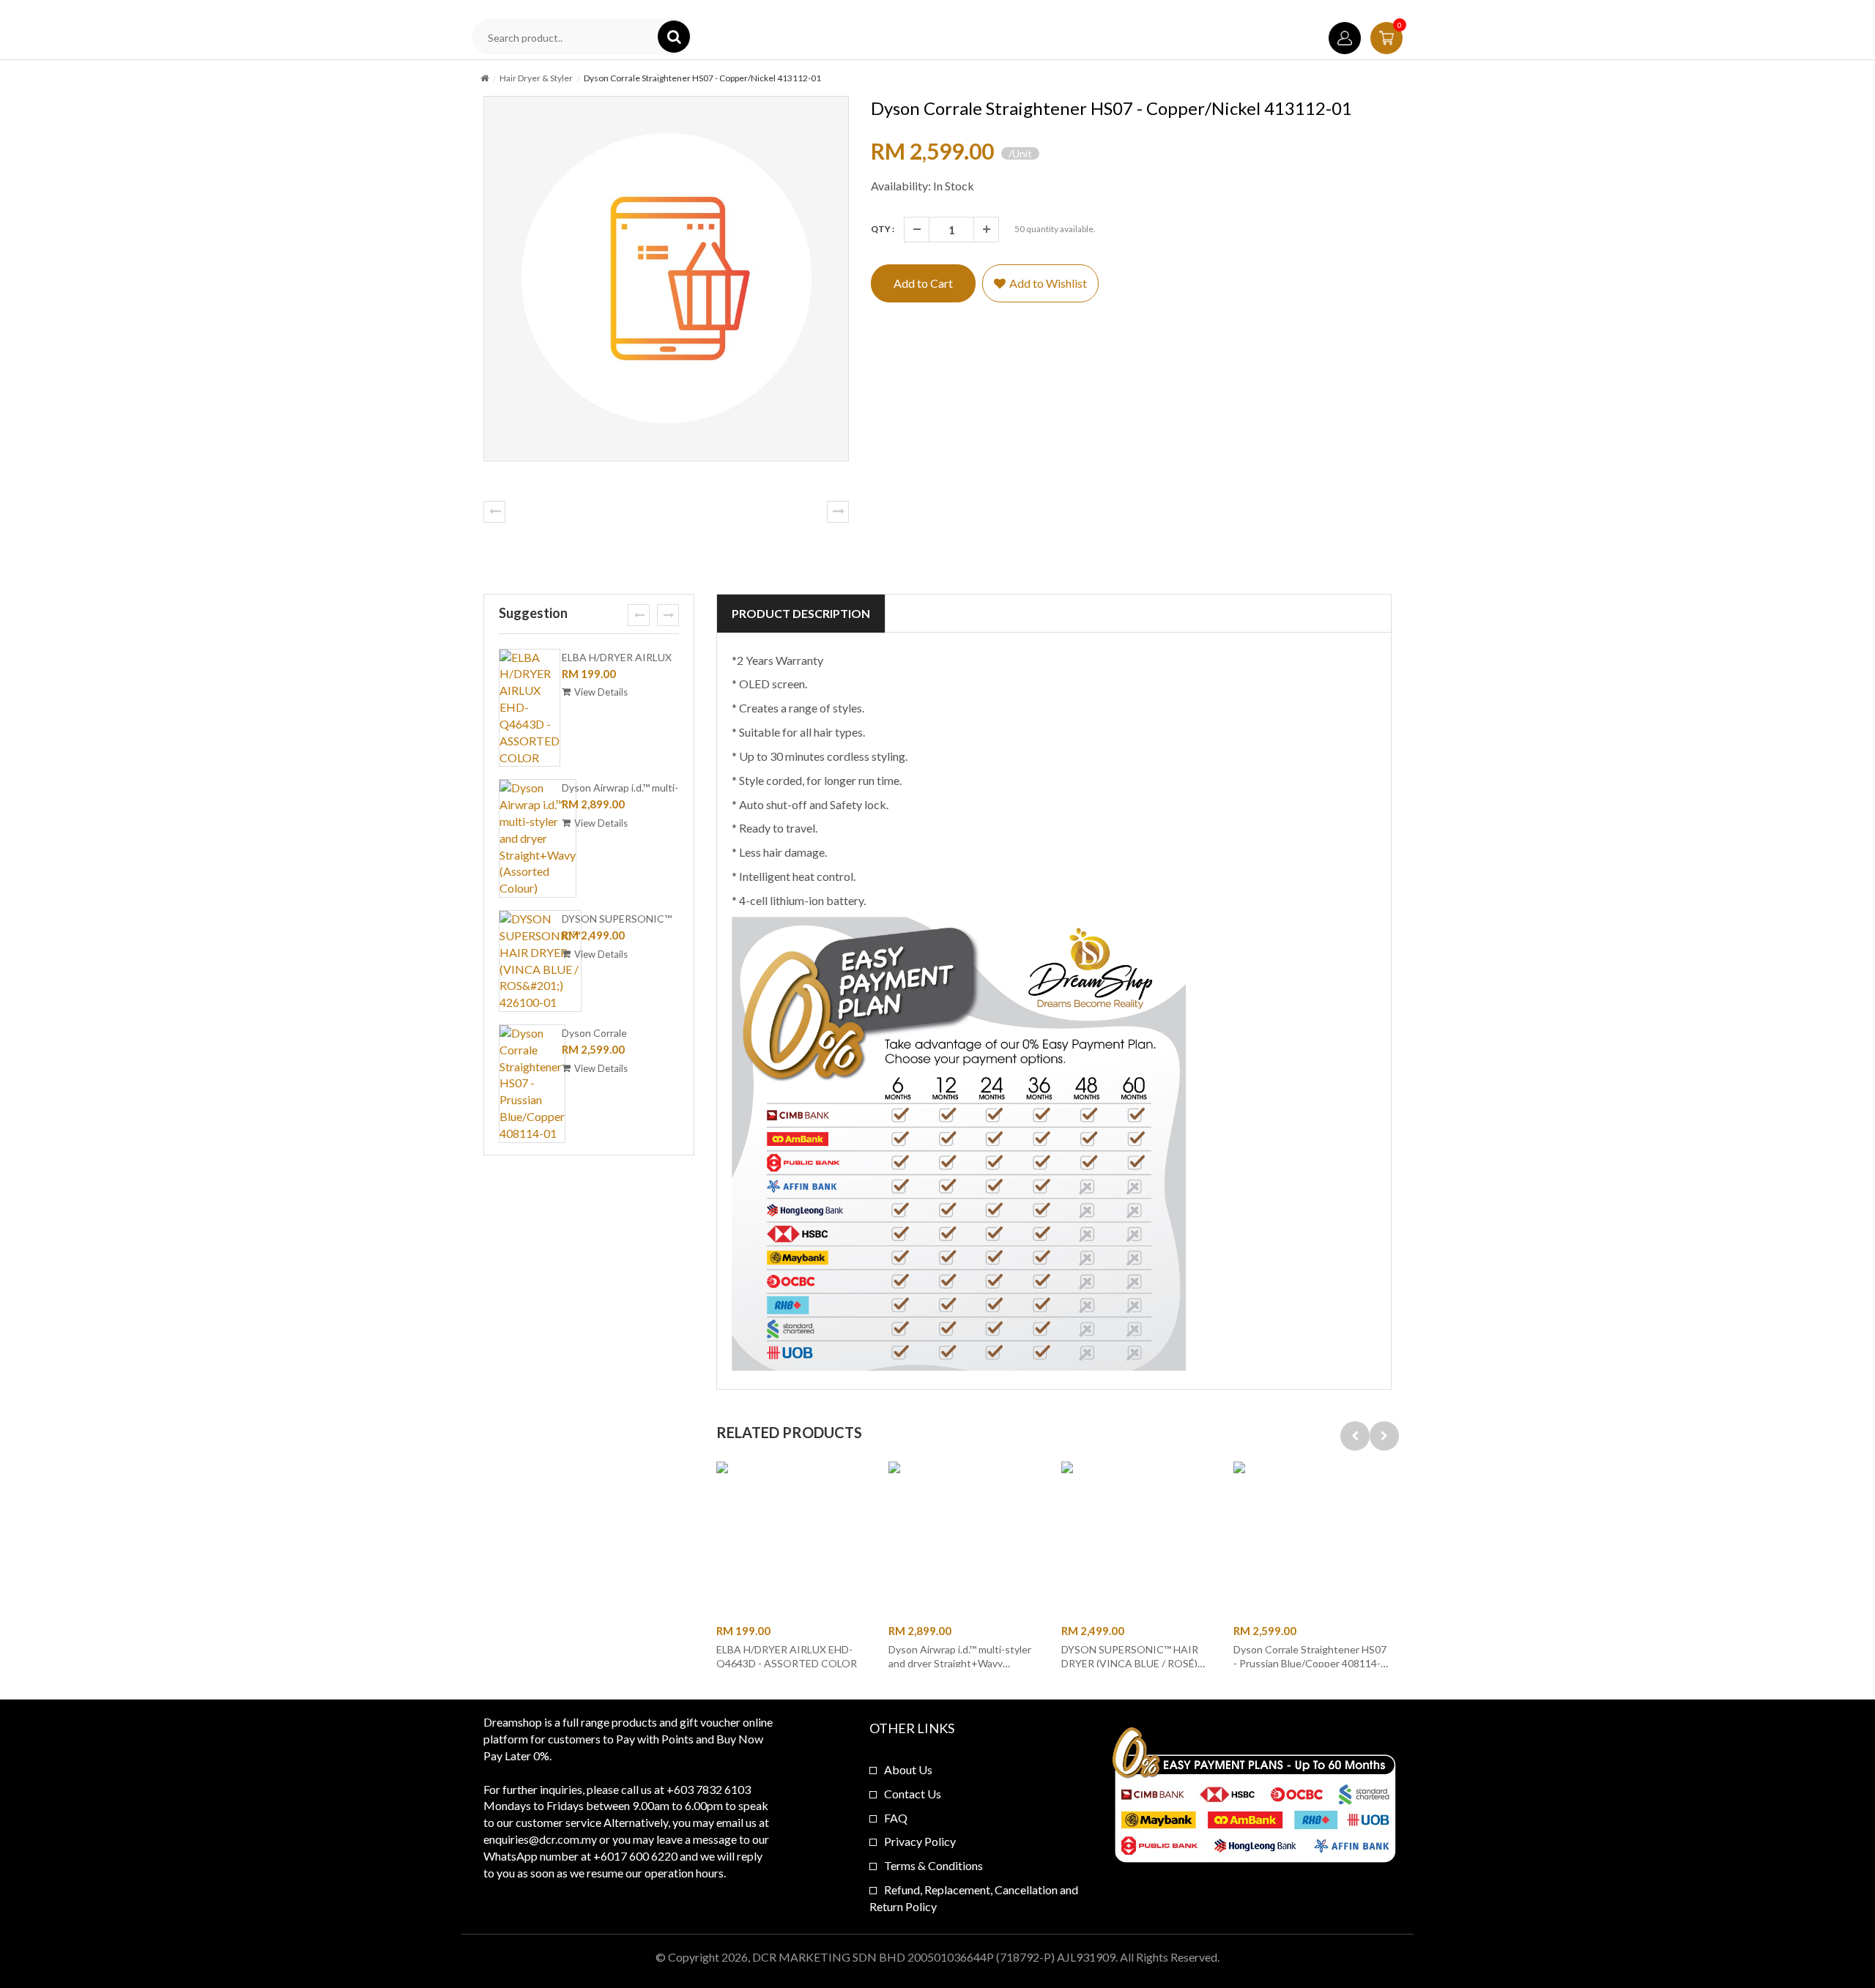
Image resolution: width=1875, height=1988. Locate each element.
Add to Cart (923, 283)
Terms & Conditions (933, 1865)
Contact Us (913, 1794)
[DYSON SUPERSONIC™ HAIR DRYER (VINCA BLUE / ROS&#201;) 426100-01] (540, 961)
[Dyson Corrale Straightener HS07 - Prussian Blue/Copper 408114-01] (532, 1084)
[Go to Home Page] (484, 78)
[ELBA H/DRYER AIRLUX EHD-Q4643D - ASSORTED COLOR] (530, 708)
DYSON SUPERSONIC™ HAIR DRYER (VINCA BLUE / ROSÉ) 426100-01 (1130, 1663)
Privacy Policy (920, 1841)
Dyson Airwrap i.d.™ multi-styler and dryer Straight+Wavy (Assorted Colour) (960, 1663)
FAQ (896, 1818)
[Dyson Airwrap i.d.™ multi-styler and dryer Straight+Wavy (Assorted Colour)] (538, 838)
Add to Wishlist (1048, 283)
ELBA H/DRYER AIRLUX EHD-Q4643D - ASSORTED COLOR (787, 1656)
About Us (908, 1769)
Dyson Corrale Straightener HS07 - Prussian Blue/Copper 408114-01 (1310, 1663)
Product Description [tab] (801, 613)
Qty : (883, 229)
